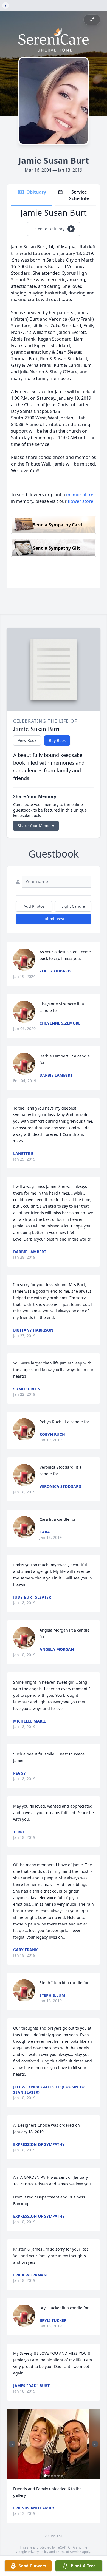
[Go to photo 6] (62, 2476)
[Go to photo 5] (58, 2476)
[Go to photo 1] (45, 2476)
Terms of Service (68, 2552)
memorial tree (81, 495)
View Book (27, 740)
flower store (81, 501)
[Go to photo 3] (52, 2476)
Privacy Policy (38, 2552)
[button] (54, 2444)
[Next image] (95, 2444)
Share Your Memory (36, 826)
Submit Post (54, 919)
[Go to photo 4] (55, 2476)
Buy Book (57, 740)
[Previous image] (12, 2444)
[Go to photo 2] (49, 2476)
